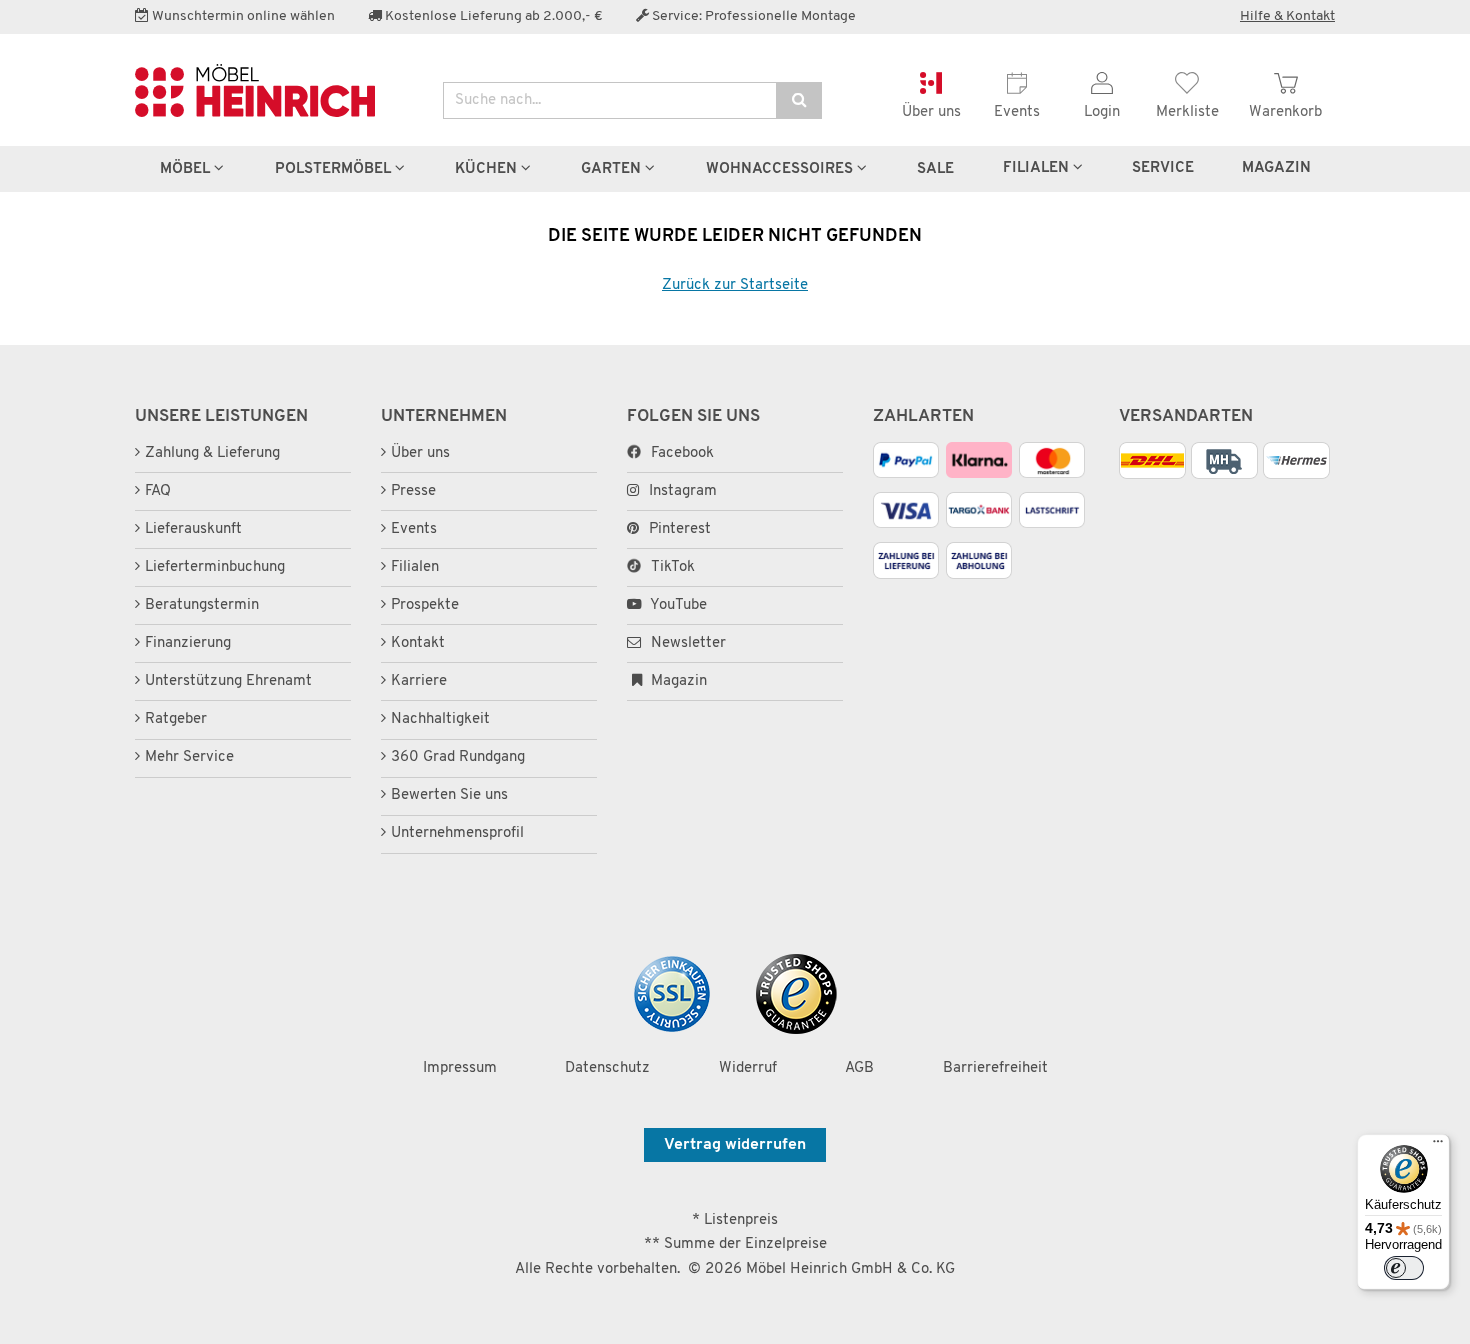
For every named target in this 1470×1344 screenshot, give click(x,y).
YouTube (677, 605)
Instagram (683, 491)
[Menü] (1438, 1146)
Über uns (420, 453)
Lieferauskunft (193, 529)
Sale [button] (935, 169)
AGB (859, 1068)
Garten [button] (613, 169)
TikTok (673, 567)
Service (1163, 168)
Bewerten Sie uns (449, 795)
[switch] (1404, 1268)
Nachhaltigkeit (440, 719)
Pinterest (680, 529)
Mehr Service (189, 757)
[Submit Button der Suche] (799, 100)
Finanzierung (188, 643)
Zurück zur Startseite (735, 285)
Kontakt (418, 643)
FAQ (158, 491)
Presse (413, 491)
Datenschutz (607, 1068)
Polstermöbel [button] (335, 169)
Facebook (682, 453)
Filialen (1038, 168)
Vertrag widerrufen (735, 1145)
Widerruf (748, 1068)
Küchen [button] (488, 169)
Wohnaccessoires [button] (781, 169)
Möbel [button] (187, 169)
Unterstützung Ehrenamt (228, 681)
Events (414, 529)
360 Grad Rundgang (458, 757)
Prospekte (425, 605)
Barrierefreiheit (995, 1068)
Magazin (677, 681)
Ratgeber (176, 719)
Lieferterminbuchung (215, 567)
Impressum (460, 1068)
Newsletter (686, 643)
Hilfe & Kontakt (1287, 16)
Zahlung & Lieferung (212, 453)
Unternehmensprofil (457, 833)
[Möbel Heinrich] (274, 90)
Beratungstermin (202, 605)
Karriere (419, 681)
